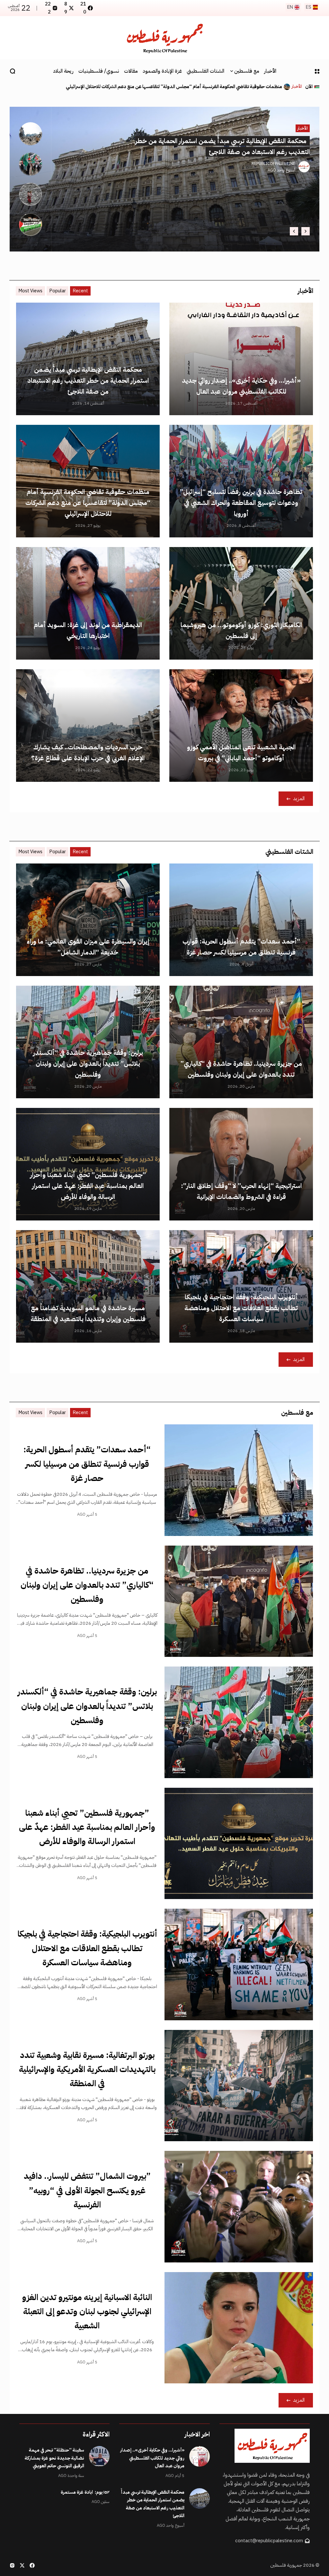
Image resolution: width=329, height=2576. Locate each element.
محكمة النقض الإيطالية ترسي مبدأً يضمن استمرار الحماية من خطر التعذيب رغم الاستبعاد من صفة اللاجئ (88, 380)
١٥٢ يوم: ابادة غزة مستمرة (85, 2492)
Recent (80, 291)
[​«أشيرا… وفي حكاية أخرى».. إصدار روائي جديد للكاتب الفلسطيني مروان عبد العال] (287, 87)
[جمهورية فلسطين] (164, 38)
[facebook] (32, 2565)
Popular (58, 291)
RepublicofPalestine (273, 164)
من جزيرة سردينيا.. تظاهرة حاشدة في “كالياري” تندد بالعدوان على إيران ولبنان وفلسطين (87, 1585)
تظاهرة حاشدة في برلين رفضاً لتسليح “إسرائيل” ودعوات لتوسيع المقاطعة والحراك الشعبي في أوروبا (241, 503)
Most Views (30, 291)
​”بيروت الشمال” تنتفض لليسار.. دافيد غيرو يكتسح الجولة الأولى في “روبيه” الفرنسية (87, 2190)
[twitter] (22, 2565)
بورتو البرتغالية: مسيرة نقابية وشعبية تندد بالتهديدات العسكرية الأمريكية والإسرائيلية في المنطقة (87, 2069)
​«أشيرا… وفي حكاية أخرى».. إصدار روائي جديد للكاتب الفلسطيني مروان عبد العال (204, 87)
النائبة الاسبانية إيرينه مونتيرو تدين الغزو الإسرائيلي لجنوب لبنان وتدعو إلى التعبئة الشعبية (87, 2311)
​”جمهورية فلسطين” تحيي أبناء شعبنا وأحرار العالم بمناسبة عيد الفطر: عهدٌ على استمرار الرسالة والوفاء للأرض (88, 1186)
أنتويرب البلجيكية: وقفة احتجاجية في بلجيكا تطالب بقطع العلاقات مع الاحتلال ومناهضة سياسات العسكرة (241, 1308)
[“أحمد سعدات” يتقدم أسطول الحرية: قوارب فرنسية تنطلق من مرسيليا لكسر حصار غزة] (239, 1480)
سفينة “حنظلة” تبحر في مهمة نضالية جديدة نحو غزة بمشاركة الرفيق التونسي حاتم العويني (54, 2458)
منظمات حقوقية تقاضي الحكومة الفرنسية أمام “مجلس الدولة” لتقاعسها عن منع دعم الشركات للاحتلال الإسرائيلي (88, 503)
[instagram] (12, 2565)
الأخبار (297, 87)
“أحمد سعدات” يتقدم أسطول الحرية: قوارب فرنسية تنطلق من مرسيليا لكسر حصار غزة (87, 1464)
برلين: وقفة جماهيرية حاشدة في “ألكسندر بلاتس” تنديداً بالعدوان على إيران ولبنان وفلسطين (88, 1064)
